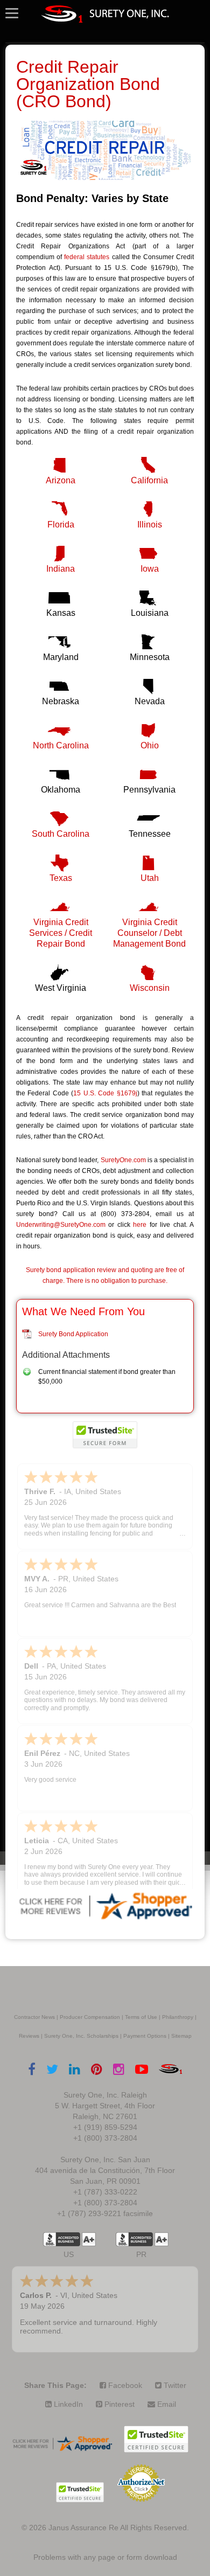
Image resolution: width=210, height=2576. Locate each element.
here (140, 1225)
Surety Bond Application (73, 1334)
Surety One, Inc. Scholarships (81, 2036)
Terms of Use (141, 2017)
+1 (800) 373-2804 (105, 2138)
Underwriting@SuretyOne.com (61, 1225)
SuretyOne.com (123, 1160)
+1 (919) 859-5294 (105, 2127)
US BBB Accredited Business (62, 2239)
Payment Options (145, 2036)
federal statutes (87, 257)
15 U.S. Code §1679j (105, 1093)
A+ (89, 2239)
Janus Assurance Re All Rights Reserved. (119, 2528)
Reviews (29, 2036)
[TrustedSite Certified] (105, 1435)
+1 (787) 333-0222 (105, 2192)
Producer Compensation (90, 2017)
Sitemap (181, 2036)
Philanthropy (178, 2017)
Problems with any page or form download (105, 2557)
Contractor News (34, 2017)
